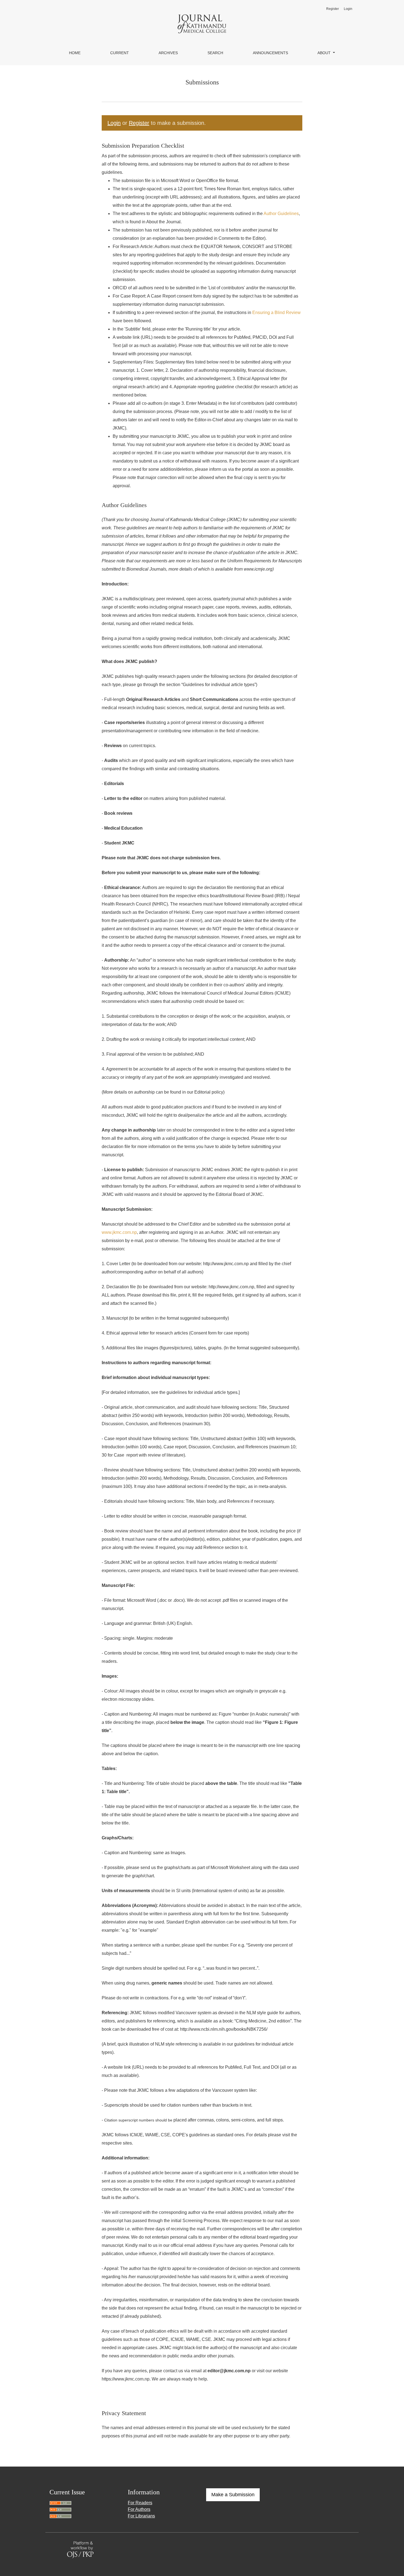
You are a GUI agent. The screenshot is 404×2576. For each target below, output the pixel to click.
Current (120, 53)
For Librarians (141, 2516)
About (325, 53)
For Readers (140, 2503)
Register (333, 9)
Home (75, 53)
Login (348, 9)
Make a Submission (233, 2495)
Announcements (270, 53)
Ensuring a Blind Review (276, 313)
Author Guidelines (281, 214)
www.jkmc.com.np (119, 1232)
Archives (168, 53)
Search (215, 53)
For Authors (139, 2509)
